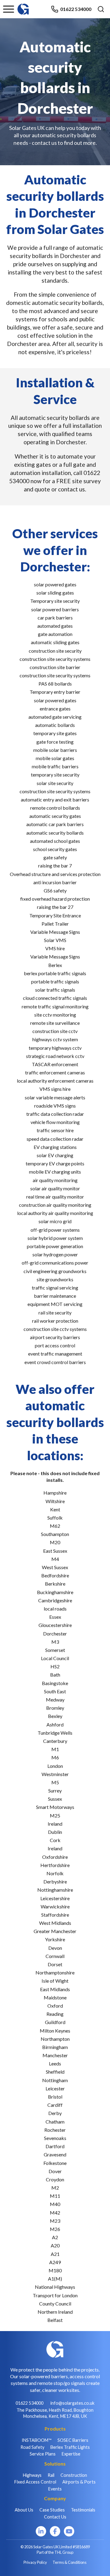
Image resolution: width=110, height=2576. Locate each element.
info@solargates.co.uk (72, 2403)
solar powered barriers (55, 609)
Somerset (55, 1650)
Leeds (55, 2063)
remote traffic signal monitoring (55, 1006)
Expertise (71, 2454)
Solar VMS (55, 940)
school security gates (55, 849)
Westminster (55, 1774)
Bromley (55, 1708)
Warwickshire (55, 1906)
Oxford (55, 2006)
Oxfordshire (55, 1857)
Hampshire (55, 1493)
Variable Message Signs (55, 932)
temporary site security (55, 775)
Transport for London (55, 2295)
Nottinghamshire (55, 1890)
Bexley (55, 1716)
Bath (55, 1675)
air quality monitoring (55, 1180)
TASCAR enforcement (55, 1064)
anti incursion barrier (55, 882)
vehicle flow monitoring (55, 1122)
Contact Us (55, 2517)
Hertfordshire (55, 1865)
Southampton (55, 1534)
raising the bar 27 (55, 907)
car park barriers (55, 618)
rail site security (55, 1312)
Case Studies (52, 2510)
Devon (55, 1948)
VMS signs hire (55, 1089)
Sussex (55, 1799)
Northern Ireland (55, 2312)
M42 (55, 2213)
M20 (55, 1542)
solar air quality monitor (55, 1188)
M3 (55, 1642)
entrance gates (55, 709)
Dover (55, 2171)
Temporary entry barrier (55, 692)
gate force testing (55, 742)
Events (55, 2489)
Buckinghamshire (55, 1592)
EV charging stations (55, 1147)
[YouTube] (69, 2531)
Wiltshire (55, 1501)
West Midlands (55, 1923)
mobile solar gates (55, 758)
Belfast (55, 2320)
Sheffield (55, 2072)
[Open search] (101, 9)
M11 (55, 2196)
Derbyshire (55, 1881)
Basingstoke (55, 1683)
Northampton (55, 2039)
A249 (55, 2262)
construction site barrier (55, 667)
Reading (55, 2014)
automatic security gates (55, 816)
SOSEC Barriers (73, 2440)
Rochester (55, 2130)
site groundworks (55, 1279)
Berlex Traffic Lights (70, 2447)
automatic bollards (55, 725)
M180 (55, 2270)
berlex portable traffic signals (55, 973)
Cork (55, 1840)
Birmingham (55, 2047)
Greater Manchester (55, 1931)
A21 (55, 2254)
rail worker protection (55, 1321)
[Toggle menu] (9, 9)
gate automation (55, 634)
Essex (55, 1617)
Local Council (55, 1658)
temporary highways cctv (55, 1048)
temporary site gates (55, 733)
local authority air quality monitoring (55, 1213)
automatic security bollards (55, 833)
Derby (55, 2113)
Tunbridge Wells (55, 1733)
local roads (55, 1609)
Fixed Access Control (35, 2482)
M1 (55, 1749)
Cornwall (55, 1956)
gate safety (55, 857)
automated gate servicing (55, 717)
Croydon (55, 2179)
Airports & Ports (79, 2482)
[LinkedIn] (41, 2531)
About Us (24, 2510)
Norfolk (55, 1873)
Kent (55, 1509)
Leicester (55, 2088)
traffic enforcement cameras (55, 1072)
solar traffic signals (55, 990)
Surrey (55, 1791)
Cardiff (55, 2105)
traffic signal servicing (55, 1288)
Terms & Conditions (70, 2562)
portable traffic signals (55, 981)
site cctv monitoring (55, 1015)
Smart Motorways (55, 1807)
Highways (32, 2475)
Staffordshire (55, 1915)
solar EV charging (55, 1155)
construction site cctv (55, 1031)
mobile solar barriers (55, 750)
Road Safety (32, 2447)
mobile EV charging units (55, 1172)
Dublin (55, 1832)
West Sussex (55, 1567)
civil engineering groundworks (55, 1271)
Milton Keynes (55, 2031)
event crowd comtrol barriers (55, 1362)
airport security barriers (55, 1337)
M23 (55, 2221)
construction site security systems (55, 659)
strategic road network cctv (55, 1056)
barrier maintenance (55, 1296)
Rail (51, 2475)
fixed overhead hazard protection (55, 899)
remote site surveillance (55, 1023)
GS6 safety (55, 890)
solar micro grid (55, 1221)
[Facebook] (55, 2531)
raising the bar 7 (55, 866)
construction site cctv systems (55, 1329)
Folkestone (55, 2163)
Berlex (55, 965)
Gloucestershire (55, 1625)
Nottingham (55, 2080)
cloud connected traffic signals (55, 998)
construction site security (55, 651)
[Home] (23, 6)
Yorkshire (55, 1939)
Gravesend (55, 2154)
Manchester (55, 2055)
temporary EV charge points (55, 1163)
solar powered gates (55, 584)
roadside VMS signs (55, 1106)
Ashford (55, 1724)
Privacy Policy (35, 2562)
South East (55, 1691)
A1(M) (55, 2279)
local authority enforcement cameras (55, 1081)
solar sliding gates (55, 593)
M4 (55, 1559)
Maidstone (55, 1997)
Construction (74, 2475)
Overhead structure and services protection (55, 874)
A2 (55, 2237)
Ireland (55, 1824)
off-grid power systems (55, 1230)
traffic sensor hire (55, 1130)
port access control (55, 1345)
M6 (55, 1757)
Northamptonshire (55, 1972)
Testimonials (83, 2510)
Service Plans (43, 2454)
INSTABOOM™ (37, 2440)
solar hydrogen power (55, 1254)
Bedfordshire (55, 1575)
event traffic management (55, 1354)
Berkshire (55, 1584)
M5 (55, 1782)
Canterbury (55, 1741)
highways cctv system (55, 1039)
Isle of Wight (55, 1981)
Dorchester (55, 1634)
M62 (55, 1526)
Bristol (55, 2097)
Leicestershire (55, 1898)
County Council (55, 2304)
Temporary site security (55, 601)
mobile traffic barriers (55, 766)
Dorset (55, 1964)
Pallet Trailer (55, 924)
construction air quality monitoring (55, 1205)
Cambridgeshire (55, 1600)
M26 (55, 2229)
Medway (55, 1700)
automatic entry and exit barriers (55, 799)
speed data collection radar (55, 1139)
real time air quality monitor (55, 1197)
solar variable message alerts (55, 1097)
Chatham (55, 2122)
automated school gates (55, 841)
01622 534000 (76, 9)
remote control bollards (55, 808)
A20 (55, 2245)
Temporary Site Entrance (55, 915)
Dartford (55, 2146)
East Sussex (55, 1551)
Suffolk (55, 1518)
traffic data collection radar (55, 1114)
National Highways (55, 2287)
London (55, 1766)
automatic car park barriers (55, 824)
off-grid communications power (55, 1263)
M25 (55, 1815)
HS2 (55, 1666)
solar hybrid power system (55, 1238)
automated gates (55, 626)
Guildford (55, 2022)
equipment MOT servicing (55, 1304)
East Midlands (55, 1989)
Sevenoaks (55, 2138)
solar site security (55, 783)
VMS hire (55, 948)
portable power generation (55, 1246)
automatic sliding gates (55, 642)
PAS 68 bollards (55, 684)
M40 (55, 2204)
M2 (55, 2188)
